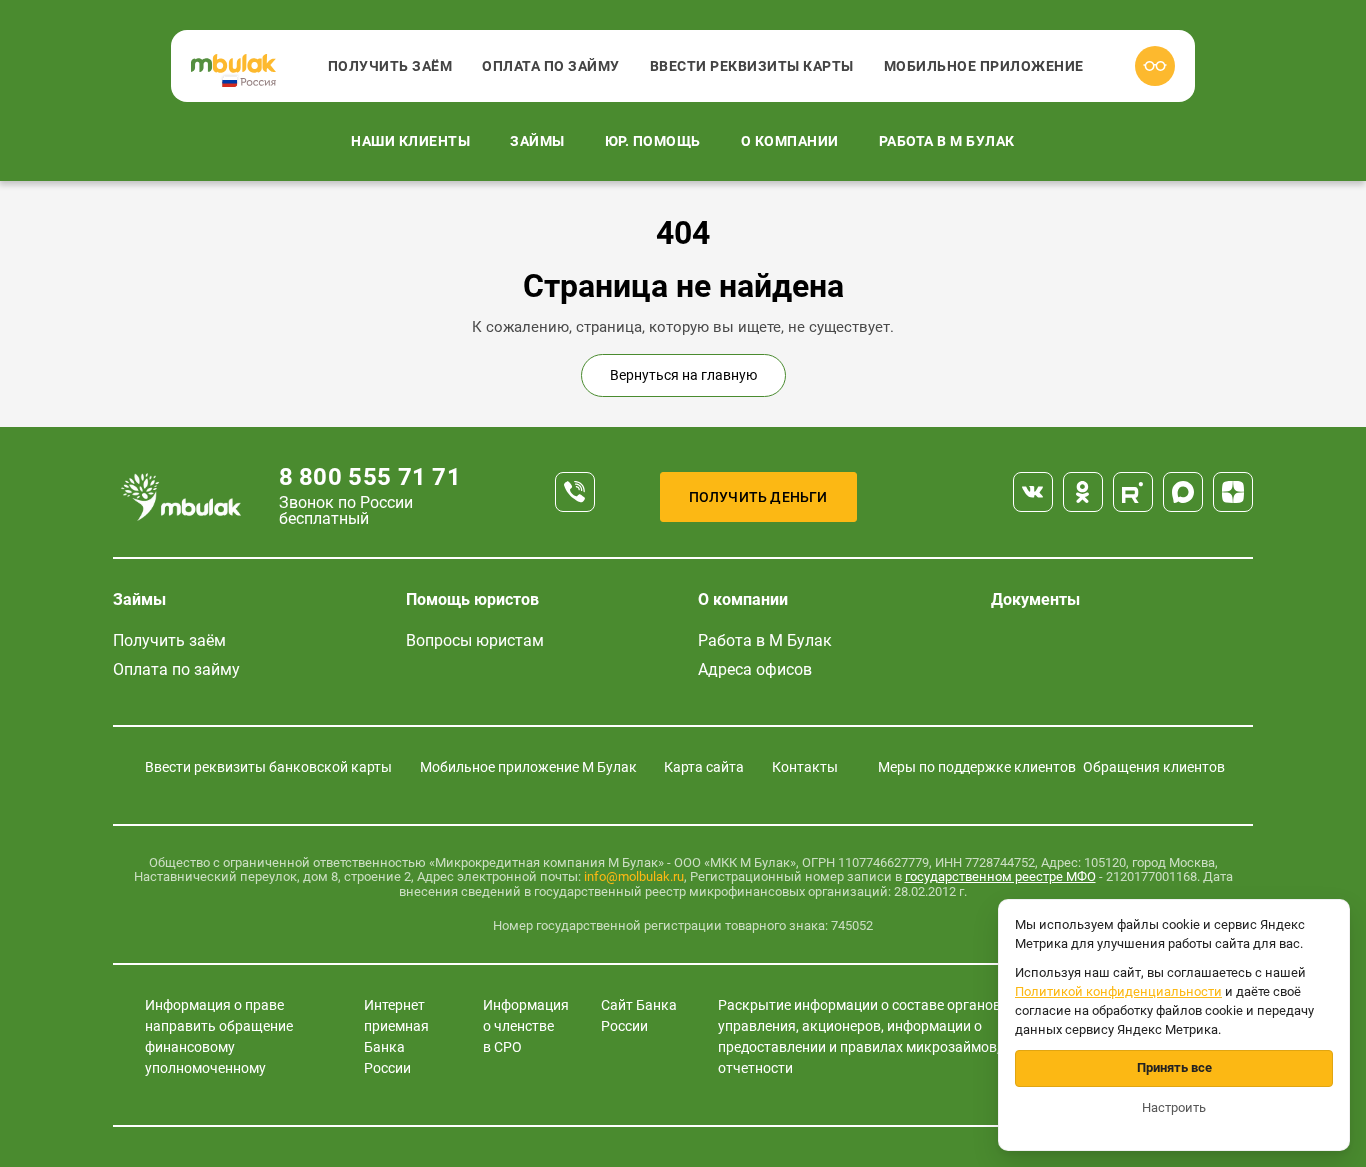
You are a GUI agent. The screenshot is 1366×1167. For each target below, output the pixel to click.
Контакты (805, 767)
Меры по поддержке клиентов (977, 767)
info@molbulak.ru (634, 876)
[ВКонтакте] (1033, 492)
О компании (790, 141)
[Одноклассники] (1083, 492)
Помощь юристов (472, 599)
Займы (537, 141)
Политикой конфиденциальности (1118, 991)
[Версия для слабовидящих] (1155, 66)
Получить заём (390, 66)
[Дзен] (1233, 492)
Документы (1035, 599)
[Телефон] (575, 492)
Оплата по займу (551, 66)
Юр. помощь (653, 141)
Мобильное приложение (984, 66)
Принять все (1174, 1067)
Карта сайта (704, 767)
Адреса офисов (755, 669)
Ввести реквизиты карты (752, 66)
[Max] (1183, 492)
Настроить (1174, 1107)
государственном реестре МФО (1000, 876)
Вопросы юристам (475, 640)
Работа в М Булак (947, 141)
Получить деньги (758, 497)
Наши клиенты (410, 141)
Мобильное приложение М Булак (528, 767)
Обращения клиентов (1154, 767)
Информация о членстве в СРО (526, 1026)
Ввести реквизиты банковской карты (268, 767)
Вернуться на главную (683, 375)
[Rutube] (1133, 492)
